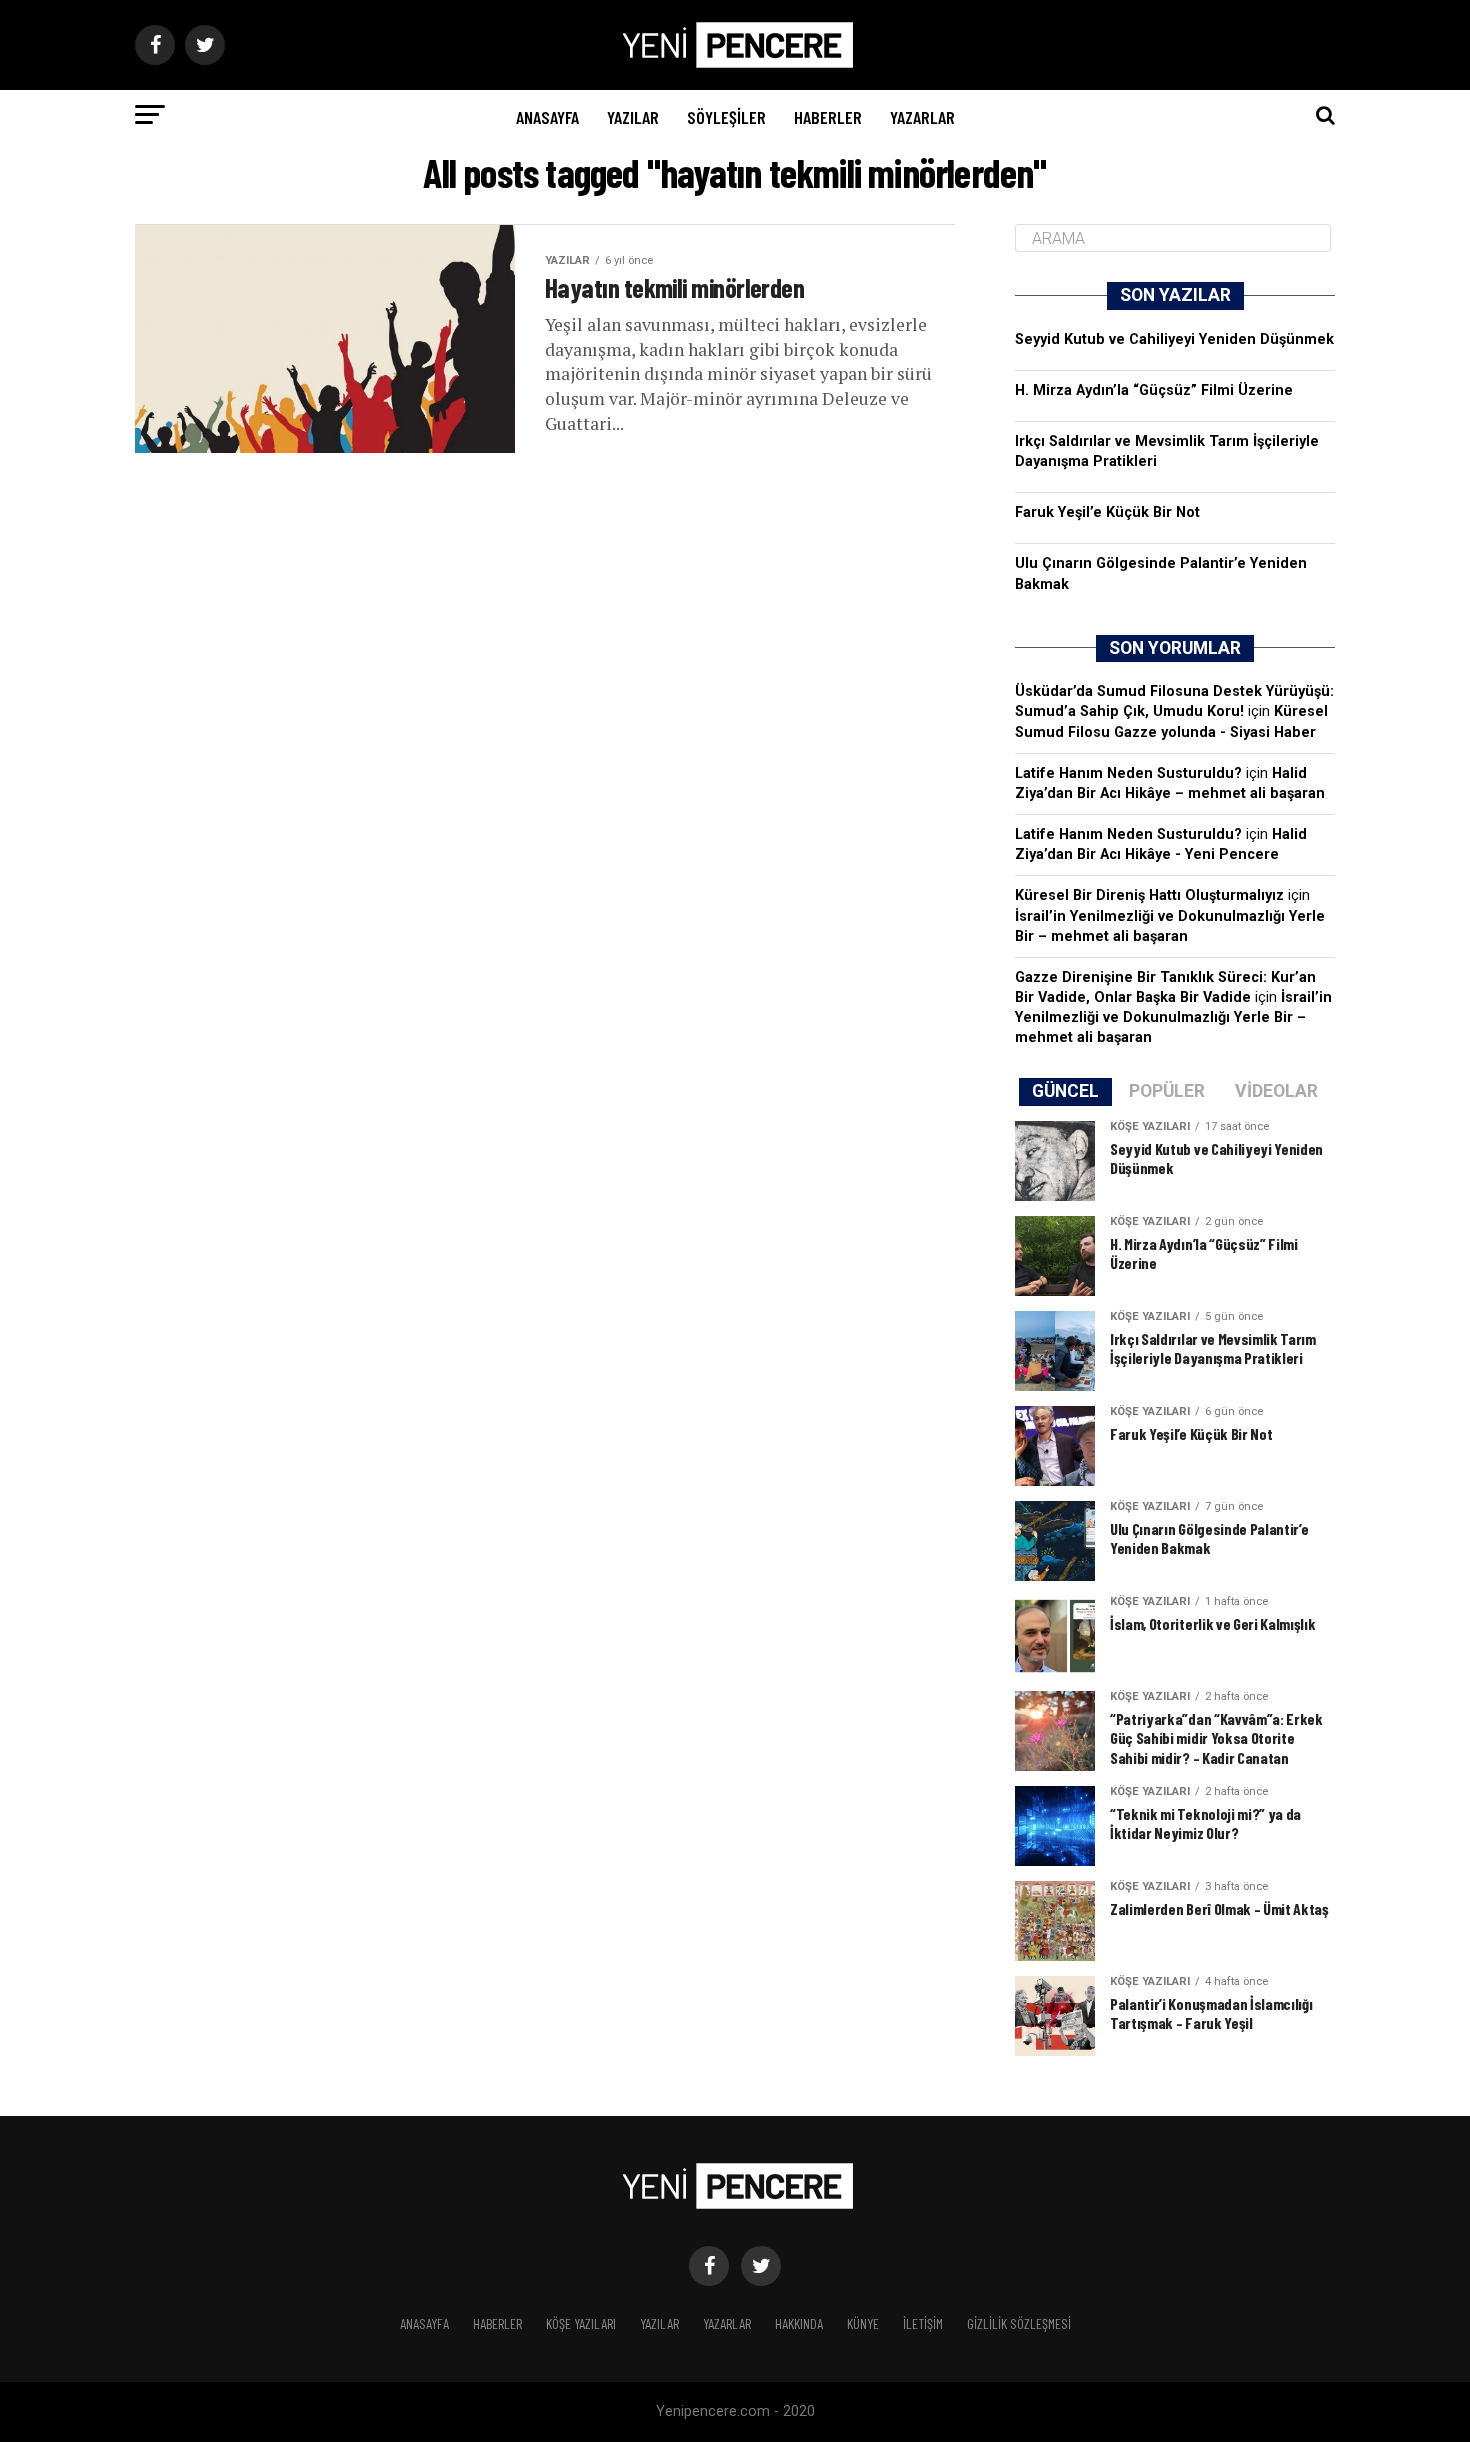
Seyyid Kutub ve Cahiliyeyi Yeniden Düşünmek (1174, 339)
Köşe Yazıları (581, 2323)
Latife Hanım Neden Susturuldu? (1128, 773)
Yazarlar (922, 117)
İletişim (923, 2323)
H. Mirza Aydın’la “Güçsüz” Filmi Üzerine (1154, 390)
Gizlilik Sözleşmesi (1019, 2323)
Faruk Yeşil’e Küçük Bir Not (1107, 512)
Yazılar (633, 117)
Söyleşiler (726, 117)
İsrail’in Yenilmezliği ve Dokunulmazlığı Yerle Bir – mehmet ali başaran (1173, 1017)
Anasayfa (547, 117)
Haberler (828, 117)
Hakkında (799, 2323)
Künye (863, 2323)
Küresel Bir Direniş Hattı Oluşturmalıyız (1149, 895)
